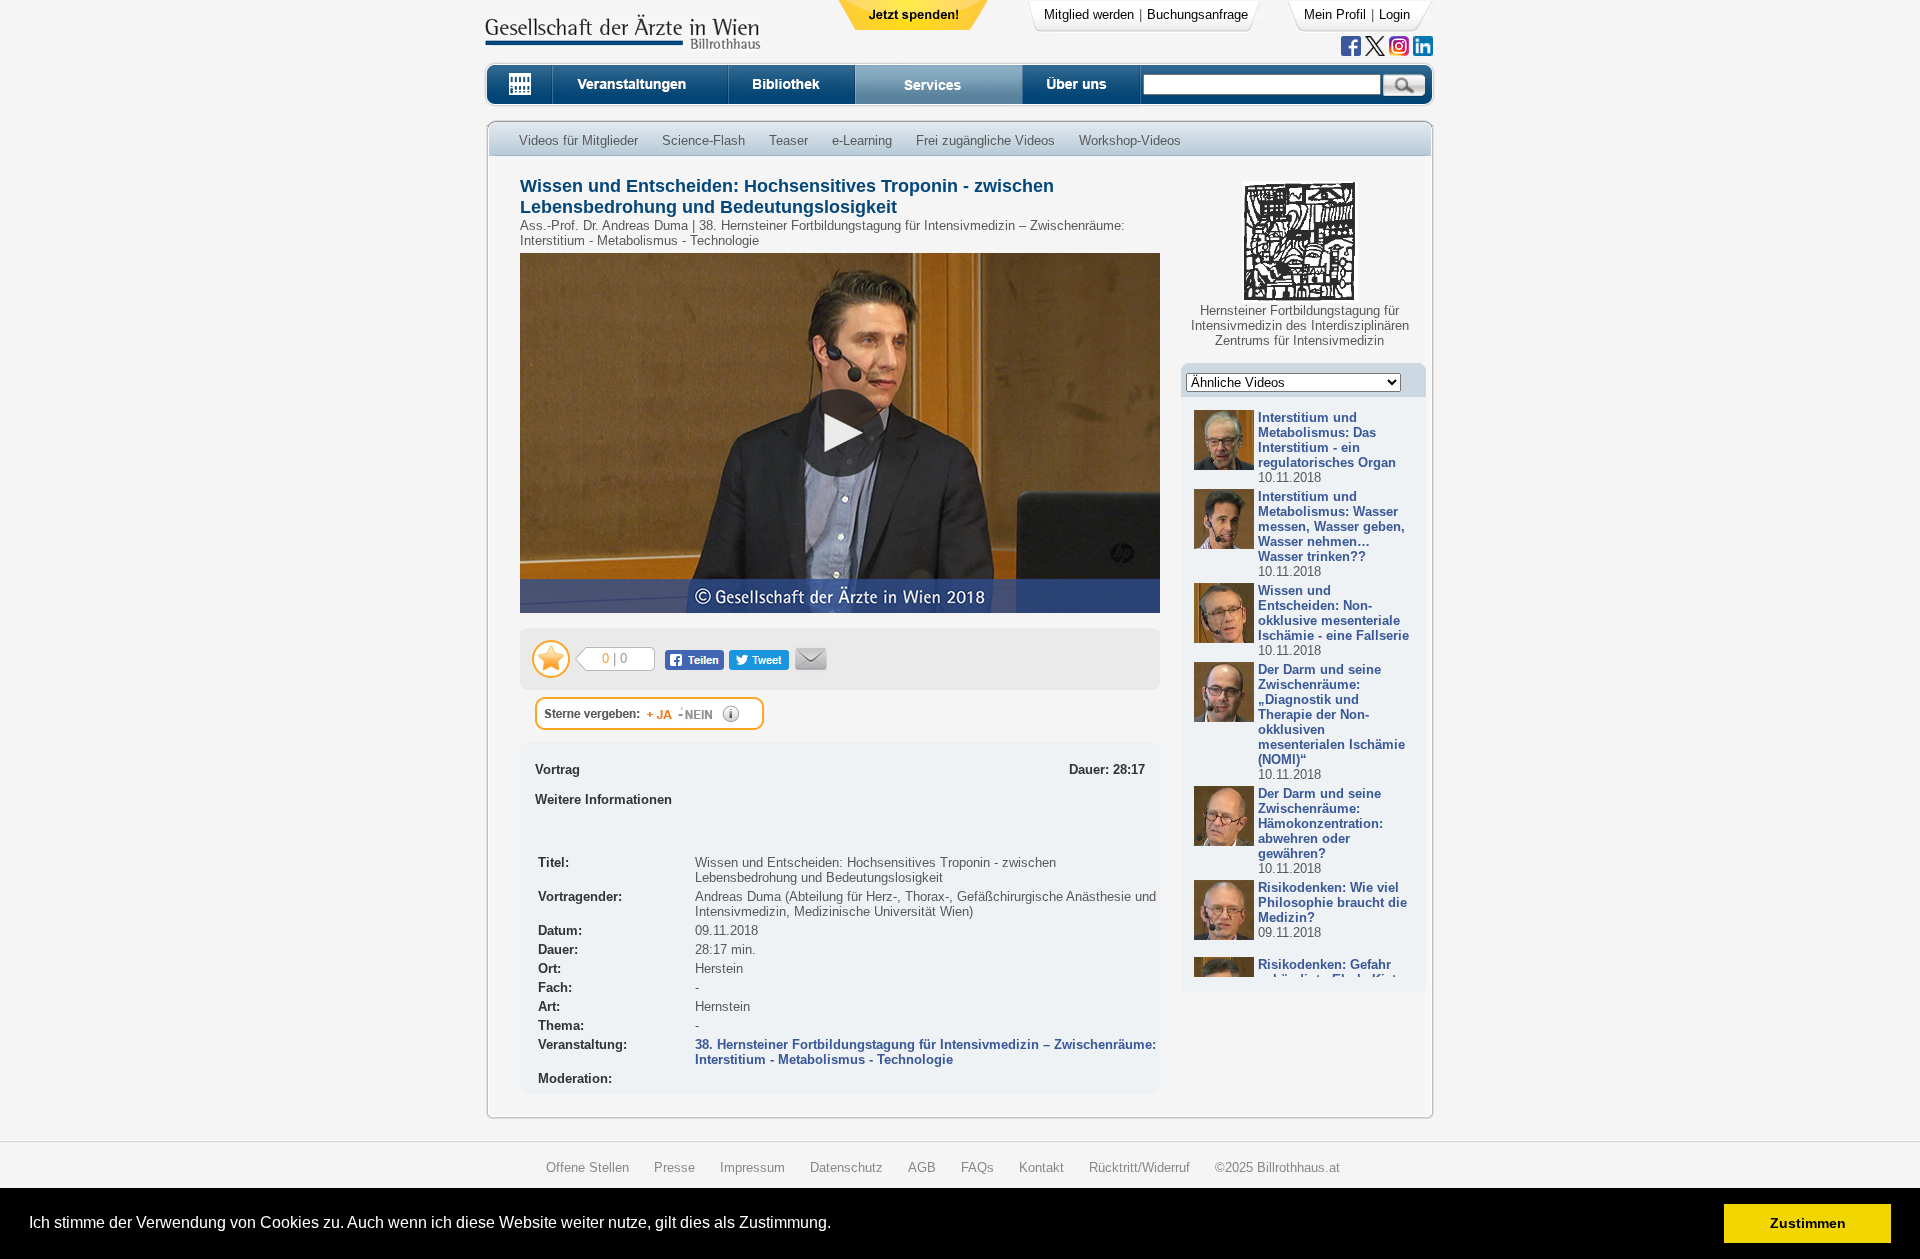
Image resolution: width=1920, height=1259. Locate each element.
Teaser (788, 140)
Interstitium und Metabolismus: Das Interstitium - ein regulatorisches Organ (1327, 440)
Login (1394, 14)
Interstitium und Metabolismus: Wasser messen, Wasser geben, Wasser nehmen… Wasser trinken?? (1331, 526)
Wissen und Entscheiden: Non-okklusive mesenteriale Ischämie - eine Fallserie (1333, 613)
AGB (922, 1167)
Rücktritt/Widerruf (1139, 1167)
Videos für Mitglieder (578, 140)
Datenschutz (846, 1167)
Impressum (752, 1167)
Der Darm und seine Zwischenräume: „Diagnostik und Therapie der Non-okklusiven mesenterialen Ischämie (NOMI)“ (1331, 714)
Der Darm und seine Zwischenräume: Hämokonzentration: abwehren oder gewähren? (1320, 823)
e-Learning (862, 140)
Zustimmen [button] (1808, 1223)
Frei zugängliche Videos (985, 140)
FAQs (977, 1167)
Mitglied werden (1089, 14)
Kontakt (1041, 1167)
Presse (674, 1167)
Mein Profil (1335, 14)
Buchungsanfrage (1197, 14)
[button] (837, 1225)
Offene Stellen (587, 1167)
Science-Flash (703, 140)
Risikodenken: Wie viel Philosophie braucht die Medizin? (1332, 902)
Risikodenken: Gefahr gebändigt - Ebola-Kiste (1330, 972)
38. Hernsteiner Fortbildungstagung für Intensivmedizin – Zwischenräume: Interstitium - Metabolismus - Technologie (925, 1052)
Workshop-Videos (1130, 140)
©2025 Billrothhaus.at (1277, 1167)
